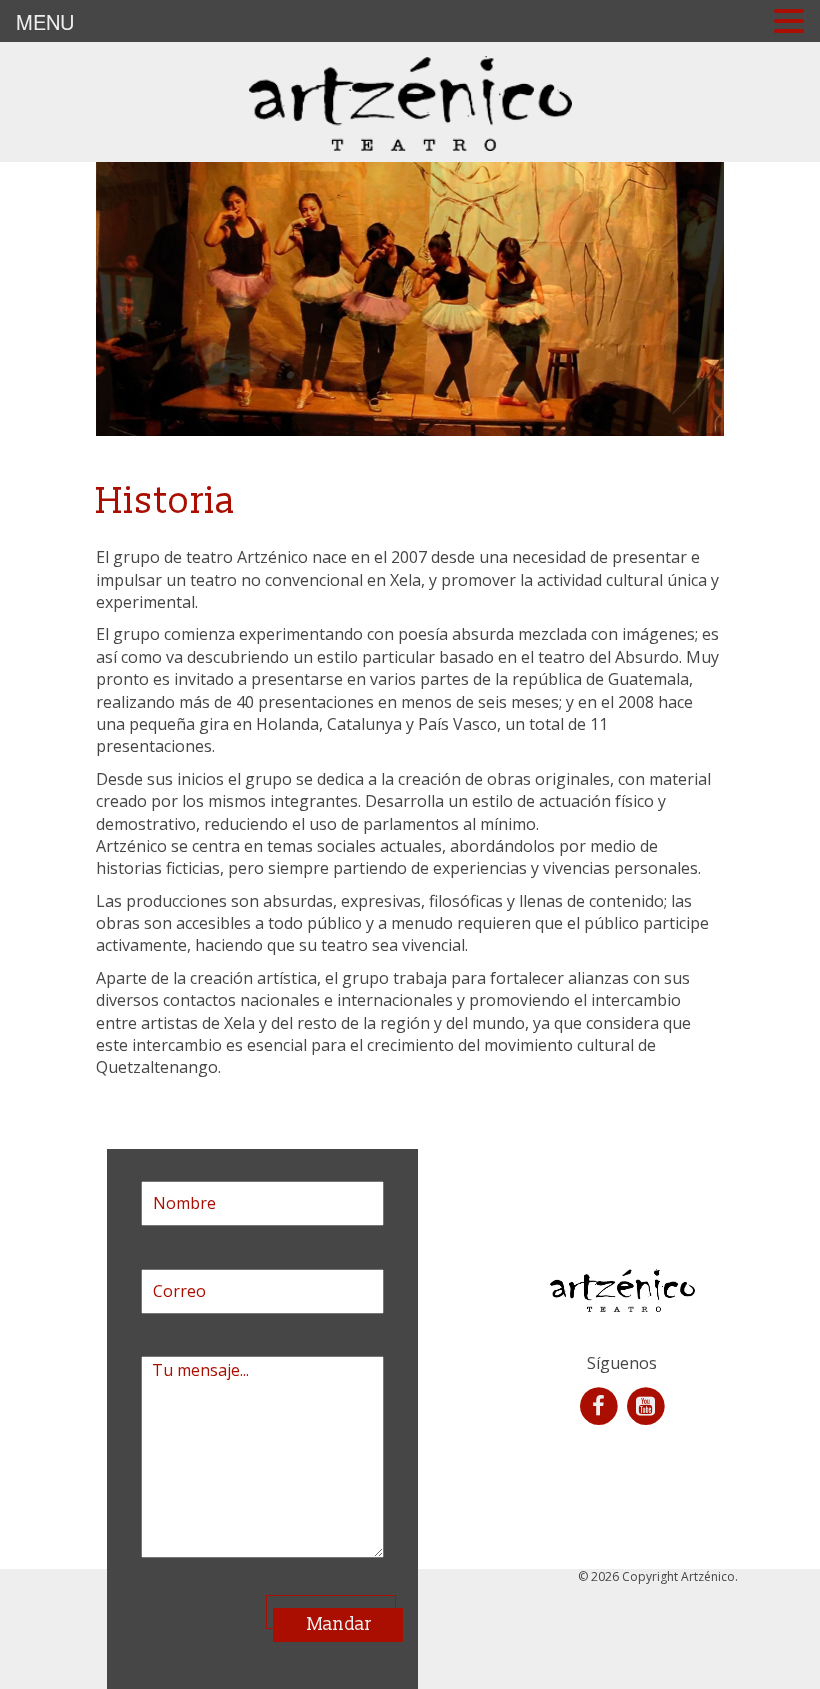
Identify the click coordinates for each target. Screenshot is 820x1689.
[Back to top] (764, 1633)
